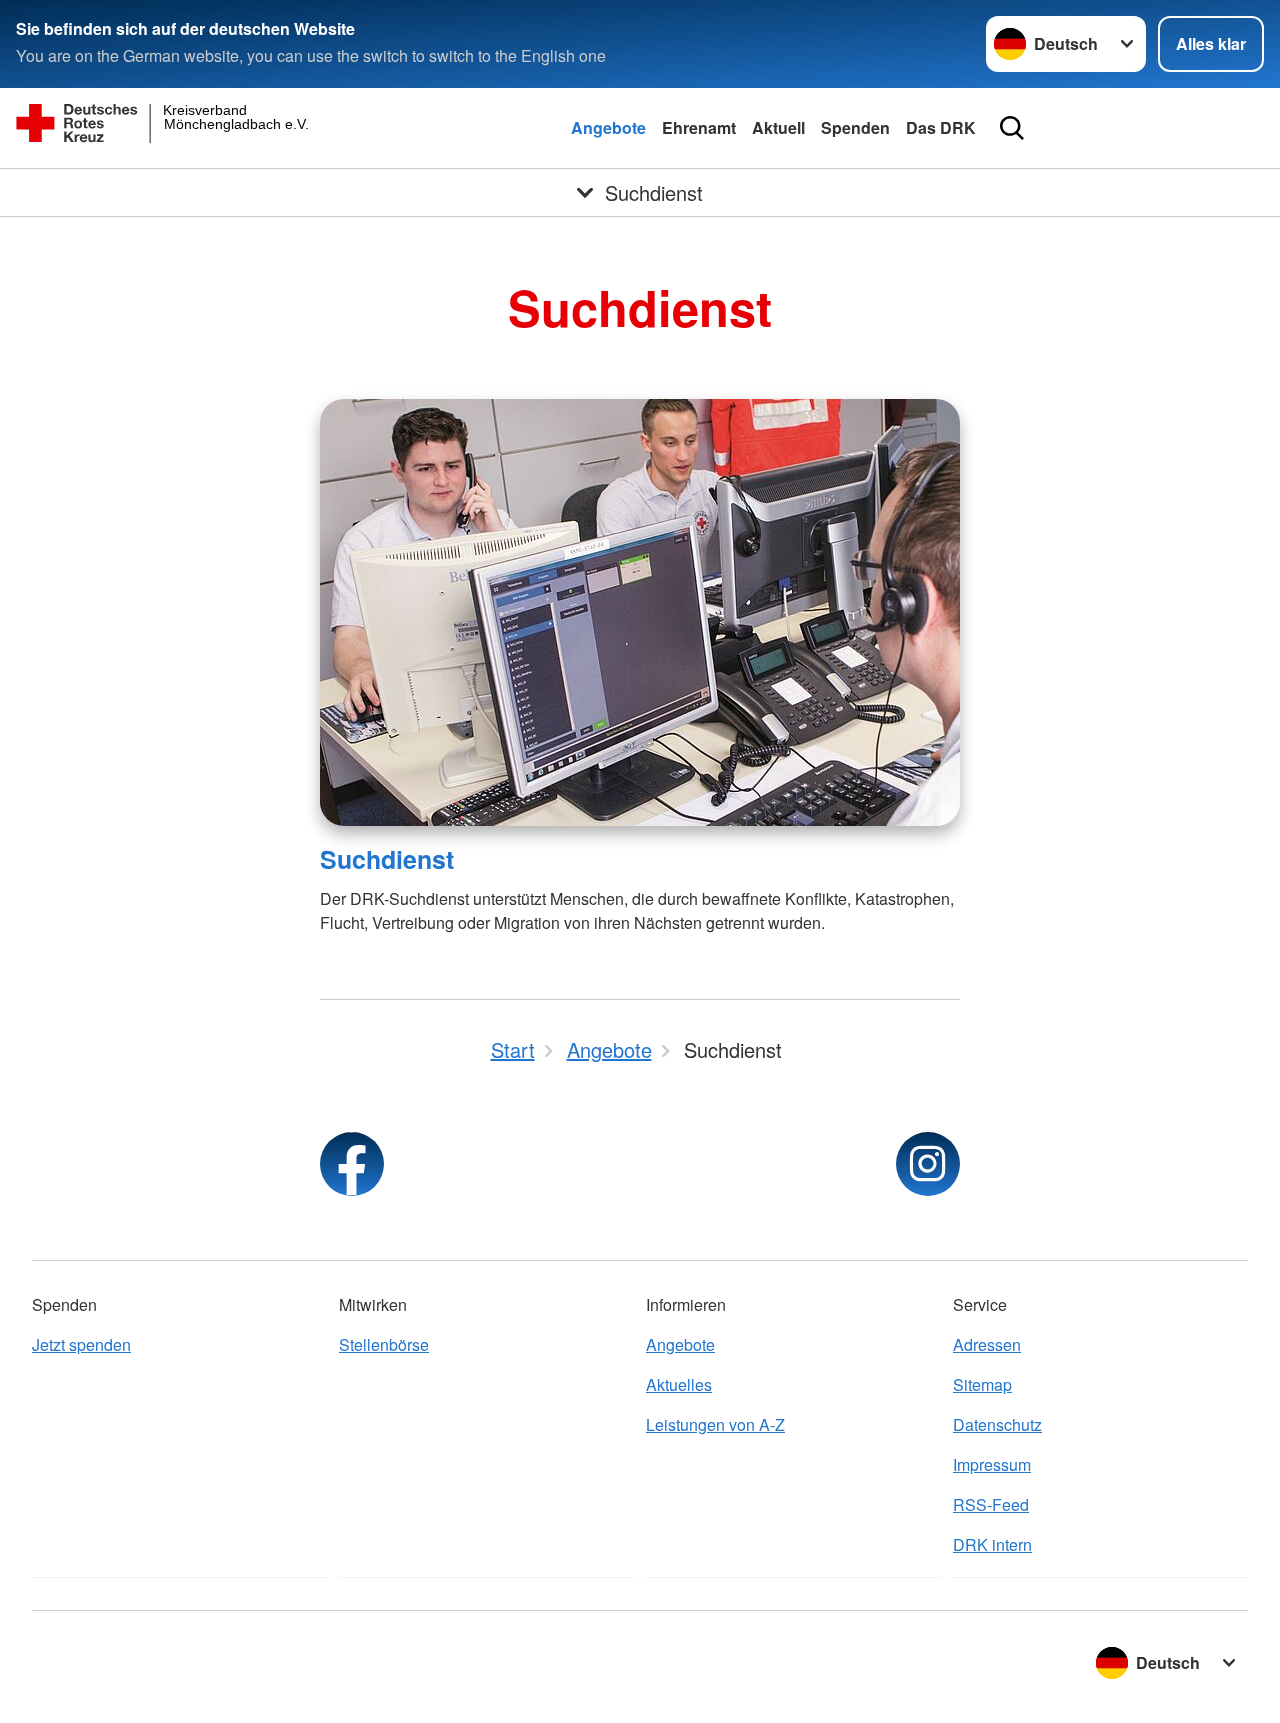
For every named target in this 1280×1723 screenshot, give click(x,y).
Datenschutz (997, 1424)
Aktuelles (679, 1384)
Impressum (992, 1464)
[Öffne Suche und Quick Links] (1012, 128)
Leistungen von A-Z (715, 1424)
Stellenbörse (384, 1344)
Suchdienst (387, 859)
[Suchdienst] (640, 612)
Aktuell (778, 127)
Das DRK (941, 127)
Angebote (608, 127)
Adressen (987, 1344)
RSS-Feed (991, 1504)
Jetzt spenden (81, 1344)
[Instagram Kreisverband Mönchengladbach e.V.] (928, 1164)
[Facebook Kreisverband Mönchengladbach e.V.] (352, 1164)
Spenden (855, 127)
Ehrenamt (699, 127)
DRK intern (992, 1544)
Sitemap (982, 1384)
